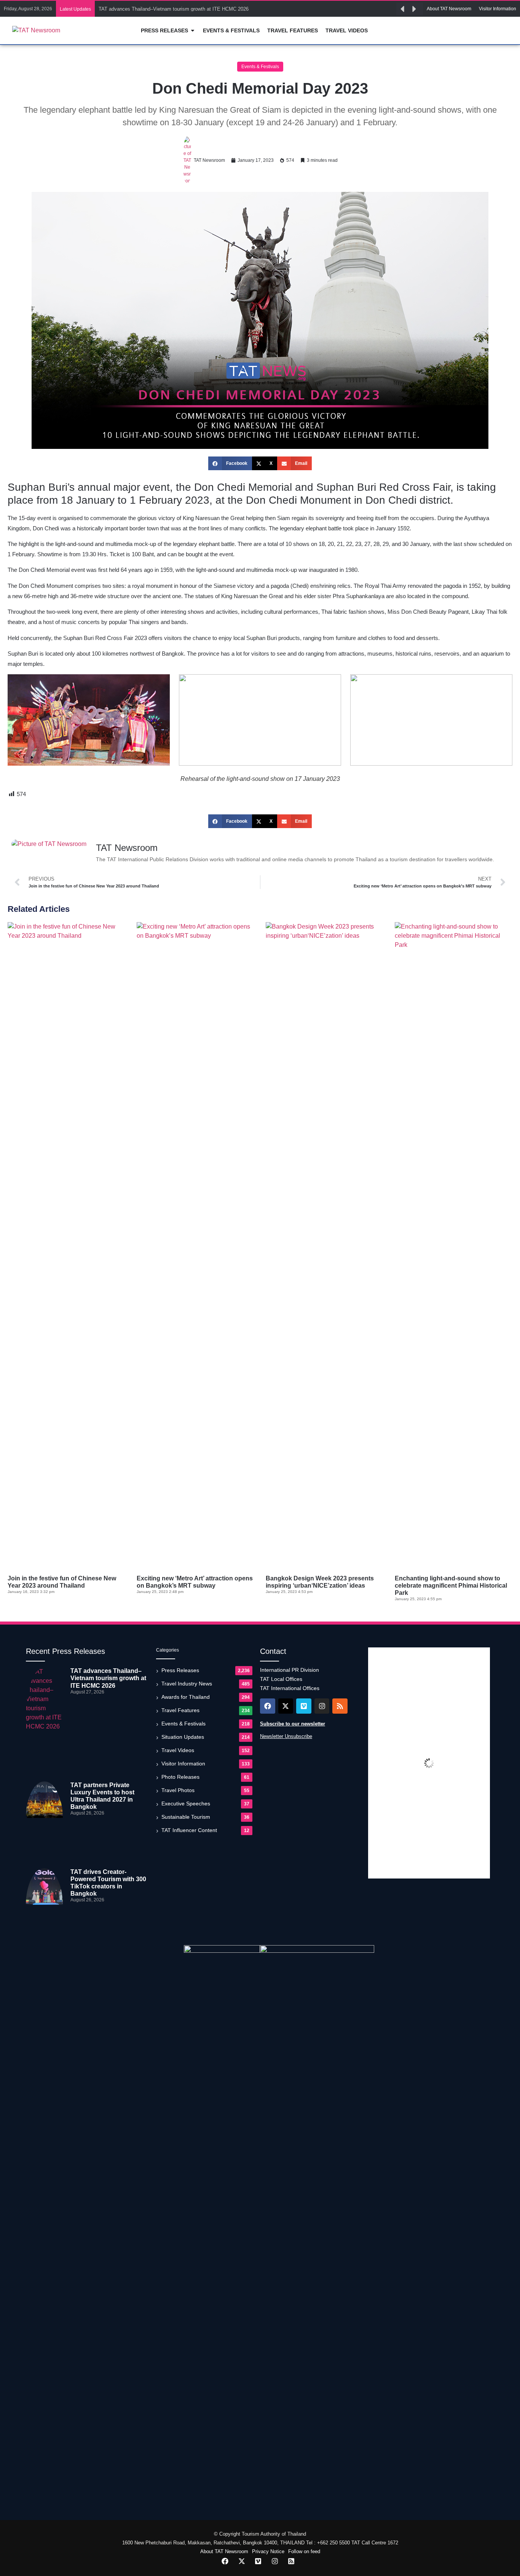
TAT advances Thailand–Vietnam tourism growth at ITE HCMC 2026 (174, 9)
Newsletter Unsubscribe (286, 1736)
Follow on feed (304, 2551)
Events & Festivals (260, 67)
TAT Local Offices (281, 1679)
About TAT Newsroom (224, 2551)
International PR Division (290, 1670)
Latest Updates (75, 9)
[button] (402, 9)
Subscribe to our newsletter (293, 1724)
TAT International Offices (290, 1688)
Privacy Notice (268, 2551)
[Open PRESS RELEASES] (193, 31)
